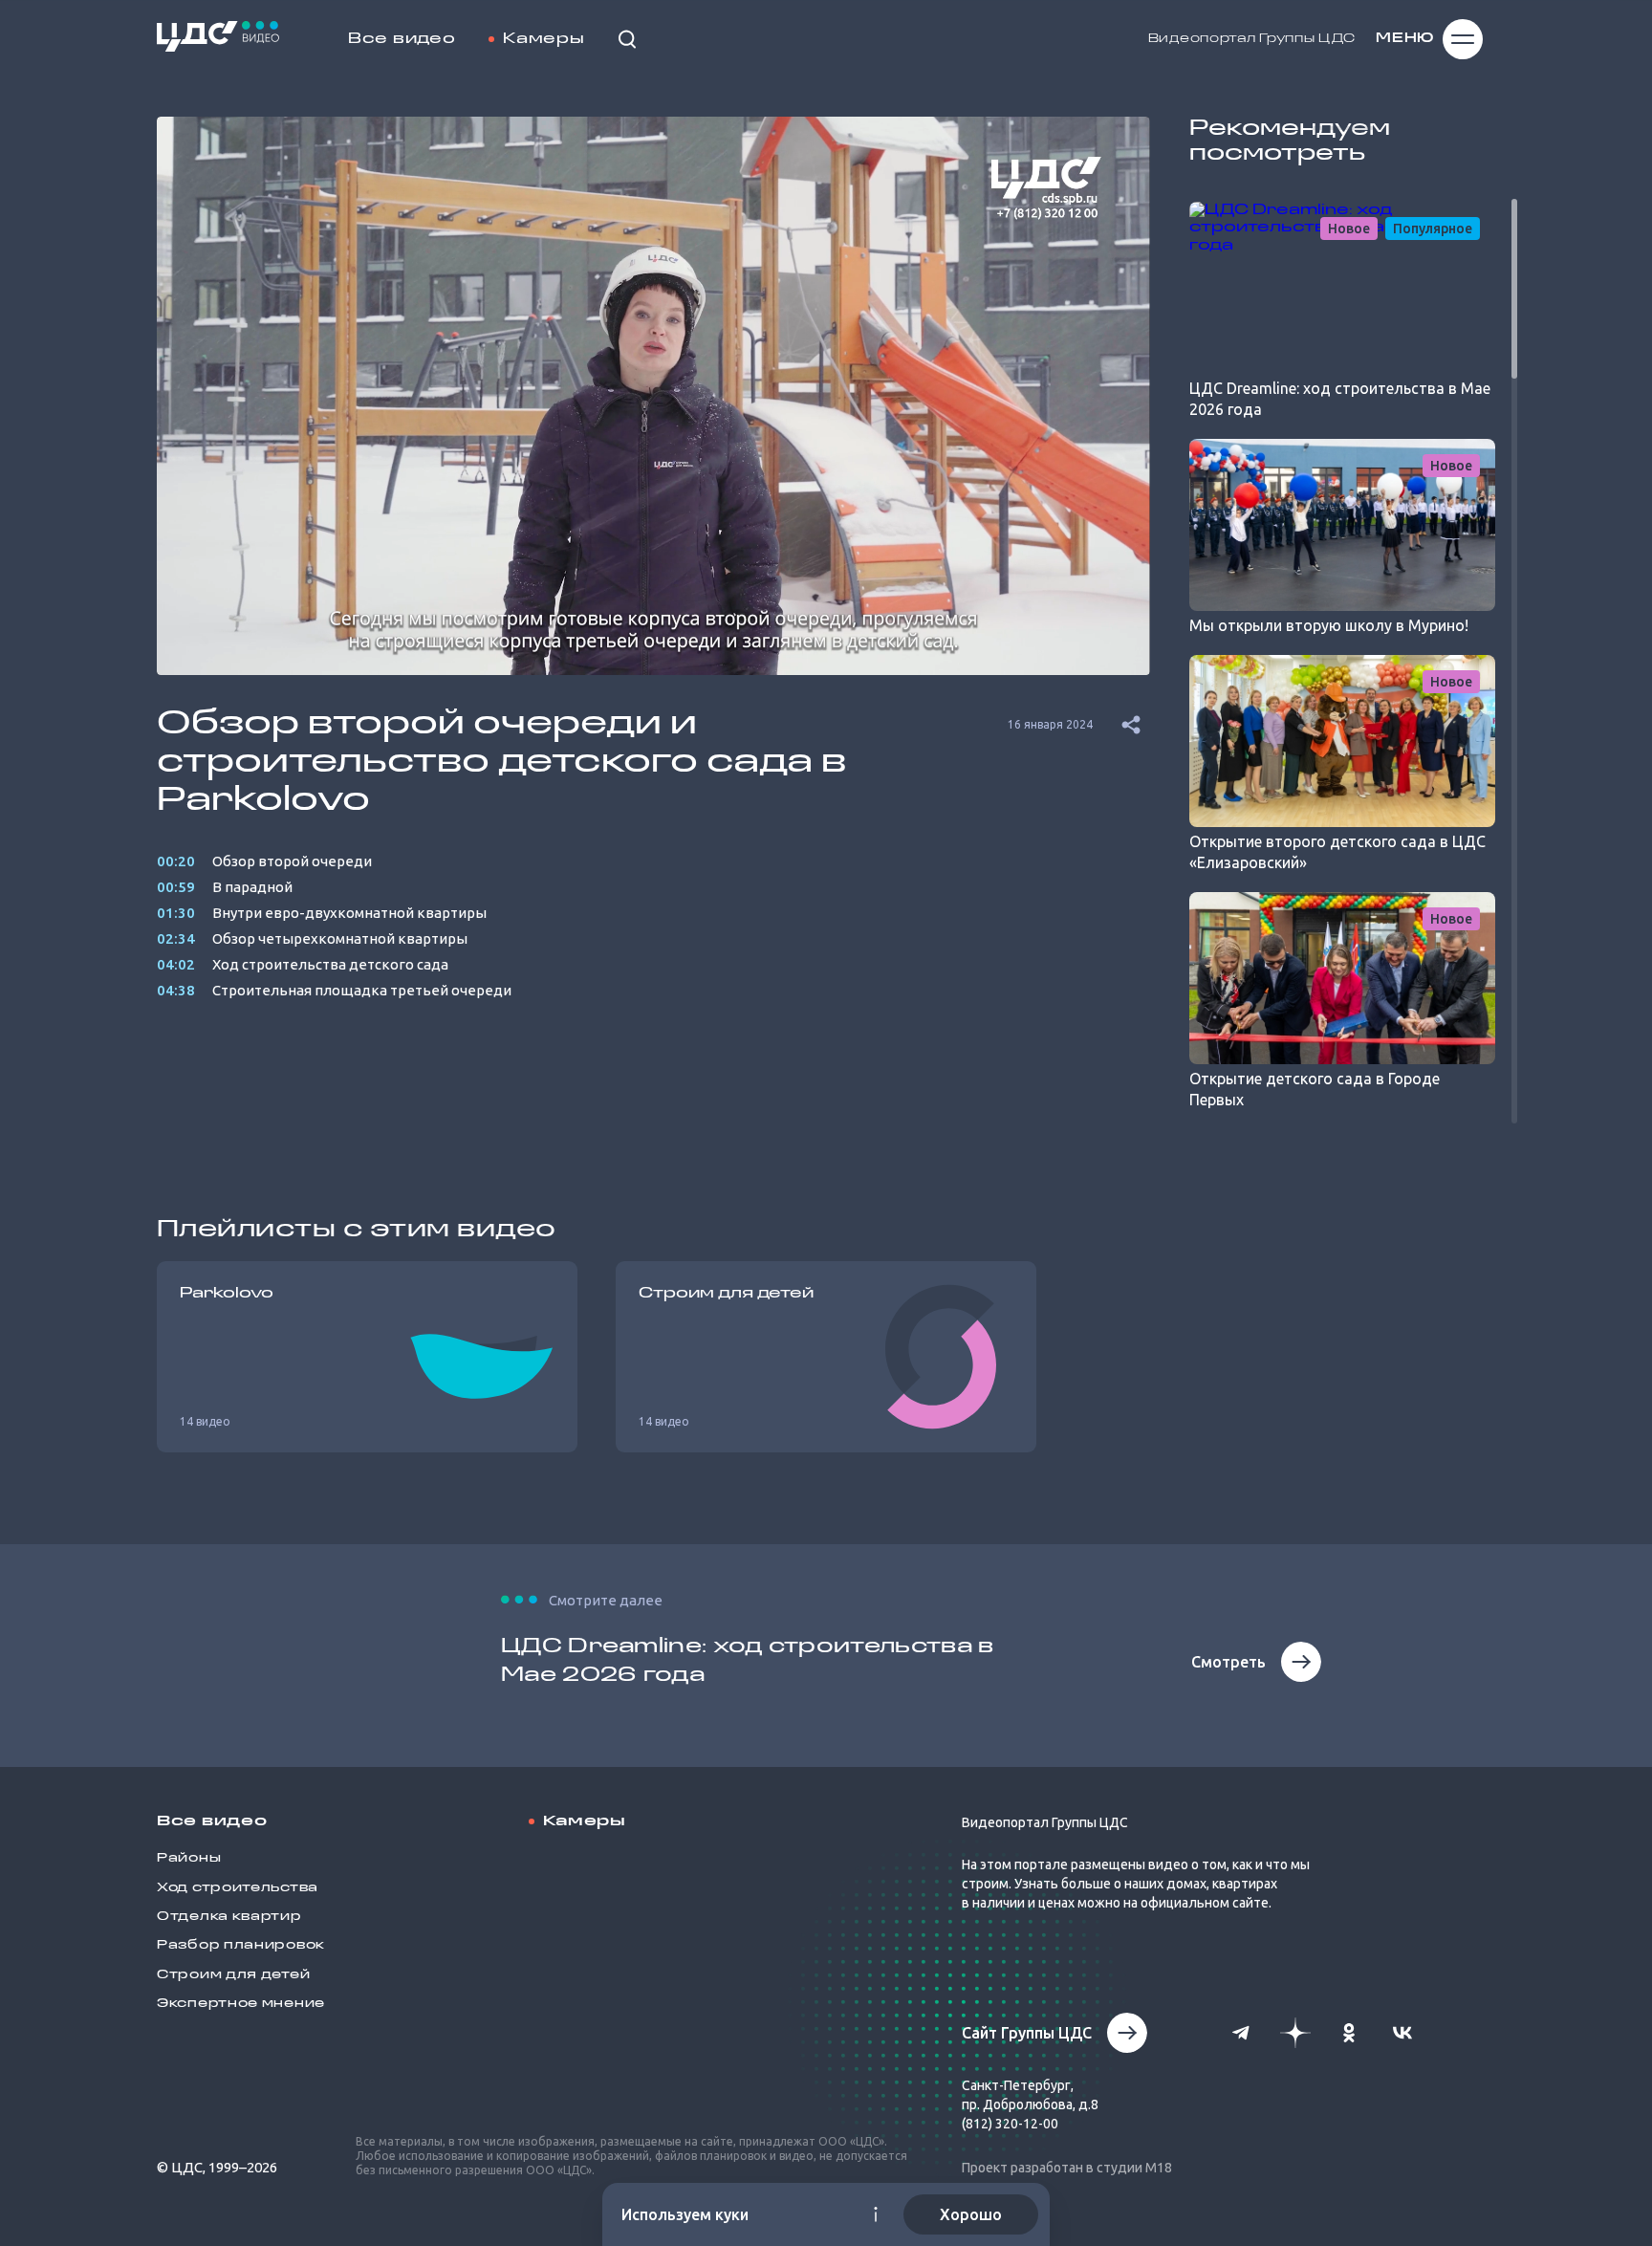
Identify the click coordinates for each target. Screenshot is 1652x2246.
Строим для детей (233, 1975)
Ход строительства (238, 1888)
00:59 (176, 887)
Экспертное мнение (241, 2004)
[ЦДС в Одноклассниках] (1349, 2033)
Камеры (543, 39)
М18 (1159, 2168)
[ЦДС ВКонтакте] (1402, 2033)
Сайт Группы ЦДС (1027, 2033)
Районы (189, 1858)
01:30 (176, 913)
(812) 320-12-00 (1010, 2124)
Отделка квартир (229, 1917)
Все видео (402, 39)
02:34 (176, 938)
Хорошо (971, 2214)
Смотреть (1228, 1662)
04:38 (176, 990)
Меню (1405, 39)
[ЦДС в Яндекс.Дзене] (1295, 2033)
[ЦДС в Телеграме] (1242, 2033)
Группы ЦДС (1307, 39)
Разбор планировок (241, 1945)
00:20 (176, 861)
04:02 (176, 964)
